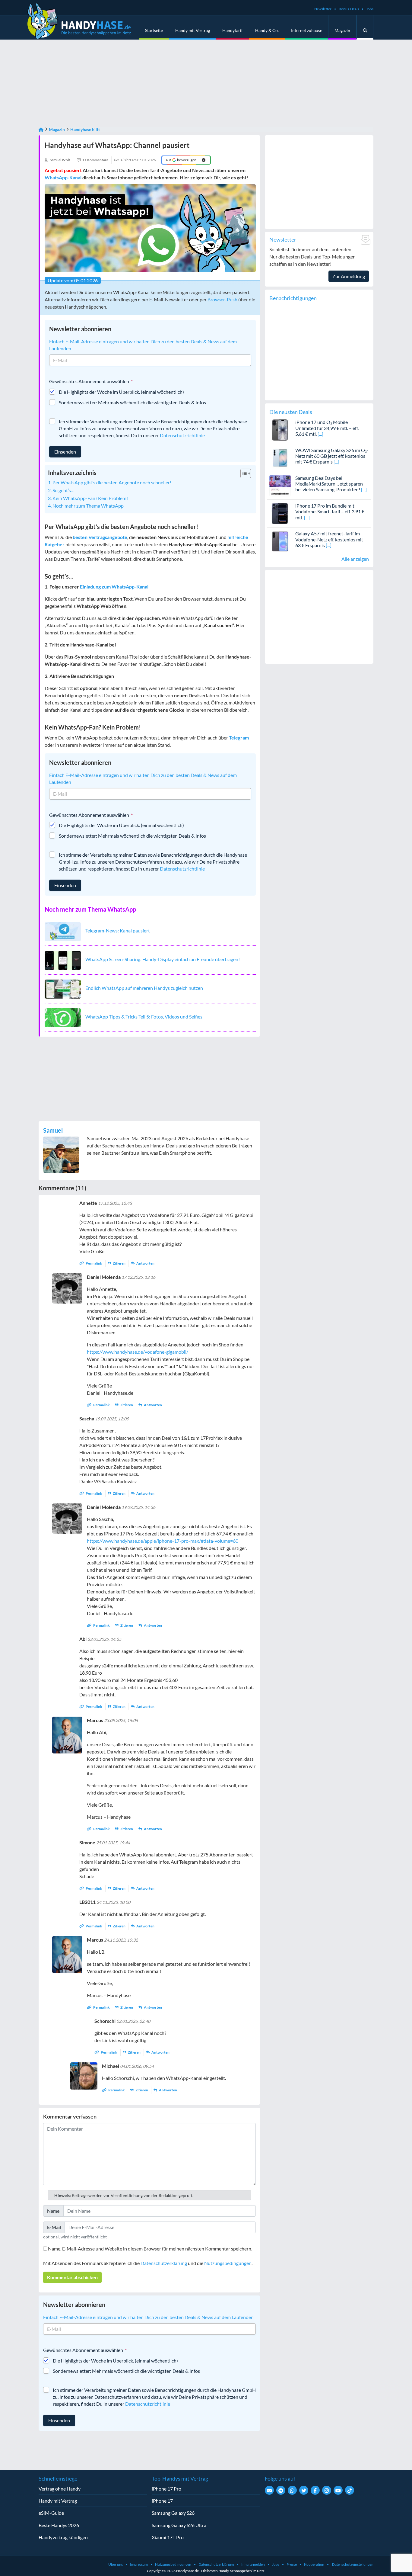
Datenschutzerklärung (164, 2263)
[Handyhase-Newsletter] (269, 2490)
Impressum (139, 2564)
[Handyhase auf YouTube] (338, 2490)
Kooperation (314, 2564)
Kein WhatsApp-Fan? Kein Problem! (90, 498)
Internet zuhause (307, 30)
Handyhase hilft (85, 129)
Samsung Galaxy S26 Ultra (179, 2525)
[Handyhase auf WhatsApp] (292, 2490)
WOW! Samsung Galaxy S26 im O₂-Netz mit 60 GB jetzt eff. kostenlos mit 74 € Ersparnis (332, 456)
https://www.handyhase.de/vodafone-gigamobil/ (138, 1352)
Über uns (116, 2564)
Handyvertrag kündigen (63, 2537)
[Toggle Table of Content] (243, 473)
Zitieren (119, 1263)
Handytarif (233, 30)
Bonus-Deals (349, 9)
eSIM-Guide (51, 2513)
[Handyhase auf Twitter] (304, 2490)
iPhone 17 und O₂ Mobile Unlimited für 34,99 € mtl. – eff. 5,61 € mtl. (327, 428)
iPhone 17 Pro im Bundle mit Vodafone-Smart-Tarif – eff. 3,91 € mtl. (330, 511)
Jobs (370, 9)
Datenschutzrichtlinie (182, 435)
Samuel (53, 1130)
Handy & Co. (267, 30)
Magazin (342, 30)
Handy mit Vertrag (193, 30)
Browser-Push (222, 299)
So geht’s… (63, 490)
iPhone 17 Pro (166, 2489)
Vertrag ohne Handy (60, 2489)
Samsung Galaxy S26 (173, 2513)
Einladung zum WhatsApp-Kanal (114, 587)
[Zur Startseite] (41, 129)
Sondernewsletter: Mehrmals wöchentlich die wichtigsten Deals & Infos (132, 402)
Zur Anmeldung (349, 276)
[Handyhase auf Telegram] (281, 2490)
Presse (292, 2564)
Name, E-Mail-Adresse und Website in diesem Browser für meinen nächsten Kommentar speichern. (150, 2249)
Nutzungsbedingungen (228, 2263)
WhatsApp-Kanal (63, 177)
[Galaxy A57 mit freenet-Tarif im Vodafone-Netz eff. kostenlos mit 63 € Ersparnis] (280, 541)
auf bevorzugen (181, 160)
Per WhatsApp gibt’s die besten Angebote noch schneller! (112, 482)
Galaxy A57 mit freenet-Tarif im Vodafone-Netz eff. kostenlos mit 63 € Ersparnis (329, 539)
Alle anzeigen (355, 559)
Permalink (94, 1263)
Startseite (154, 30)
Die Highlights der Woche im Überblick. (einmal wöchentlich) (121, 392)
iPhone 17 (162, 2501)
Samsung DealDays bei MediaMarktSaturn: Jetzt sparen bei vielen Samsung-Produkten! (329, 484)
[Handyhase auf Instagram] (327, 2490)
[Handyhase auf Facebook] (315, 2490)
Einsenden (65, 452)
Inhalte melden (253, 2564)
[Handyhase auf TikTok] (350, 2490)
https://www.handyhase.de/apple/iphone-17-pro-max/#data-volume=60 (163, 1541)
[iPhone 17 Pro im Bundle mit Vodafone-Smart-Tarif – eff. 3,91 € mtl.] (280, 513)
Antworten (145, 1263)
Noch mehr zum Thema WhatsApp (88, 506)
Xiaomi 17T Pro (168, 2537)
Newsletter (323, 9)
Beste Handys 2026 (59, 2525)
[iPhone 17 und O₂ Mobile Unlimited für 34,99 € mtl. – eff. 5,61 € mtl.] (280, 429)
